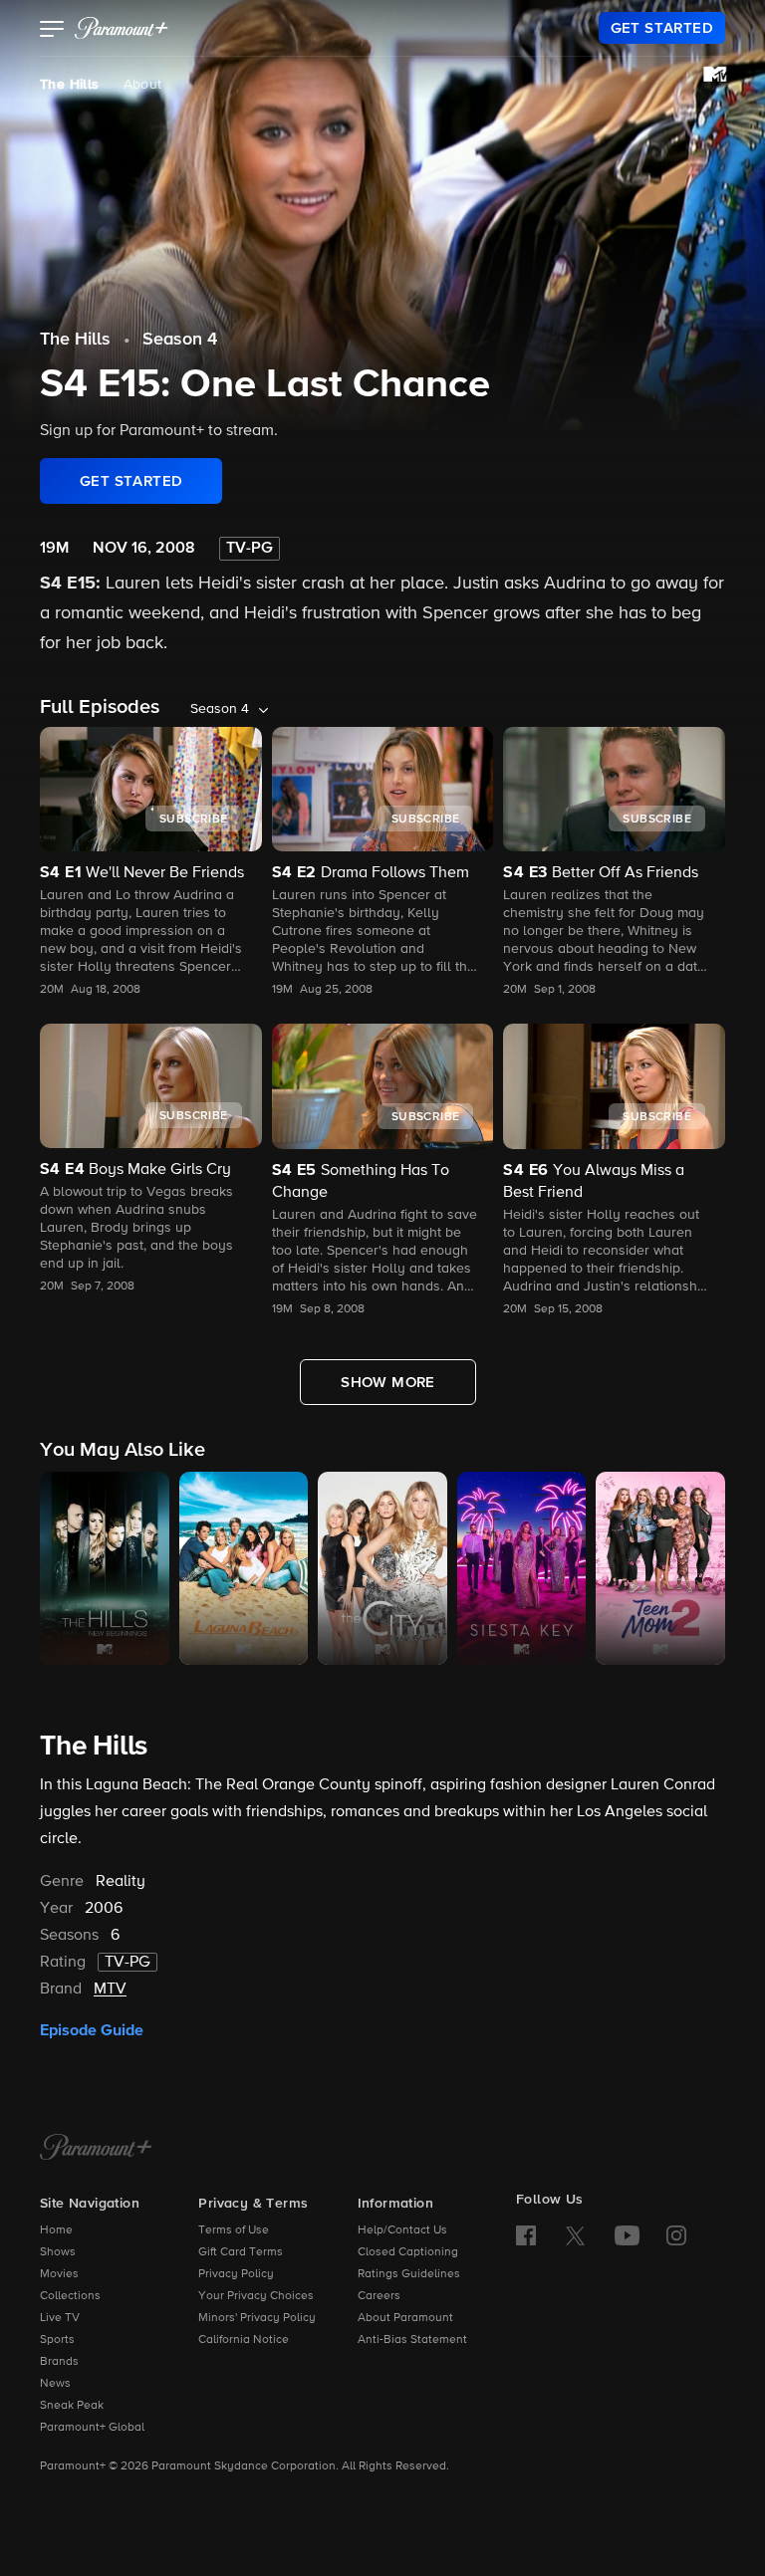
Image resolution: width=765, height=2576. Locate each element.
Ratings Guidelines (409, 2274)
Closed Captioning (408, 2252)
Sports (57, 2340)
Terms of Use (234, 2230)
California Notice (244, 2340)
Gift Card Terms (241, 2252)
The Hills (70, 85)
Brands (59, 2362)
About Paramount (405, 2318)
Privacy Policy (236, 2274)
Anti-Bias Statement (412, 2340)
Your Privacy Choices (256, 2296)
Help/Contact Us (402, 2230)
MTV (110, 1990)
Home (56, 2230)
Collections (70, 2296)
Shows (58, 2252)
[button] (52, 31)
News (55, 2384)
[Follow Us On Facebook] (526, 2235)
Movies (59, 2274)
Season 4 (180, 340)
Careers (379, 2296)
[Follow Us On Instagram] (676, 2235)
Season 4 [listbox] (220, 709)
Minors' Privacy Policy (257, 2318)
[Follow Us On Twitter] (575, 2234)
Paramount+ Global (92, 2428)
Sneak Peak (72, 2406)
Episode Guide (92, 2030)
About (143, 85)
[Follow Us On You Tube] (627, 2235)
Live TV (60, 2318)
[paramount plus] (122, 28)
